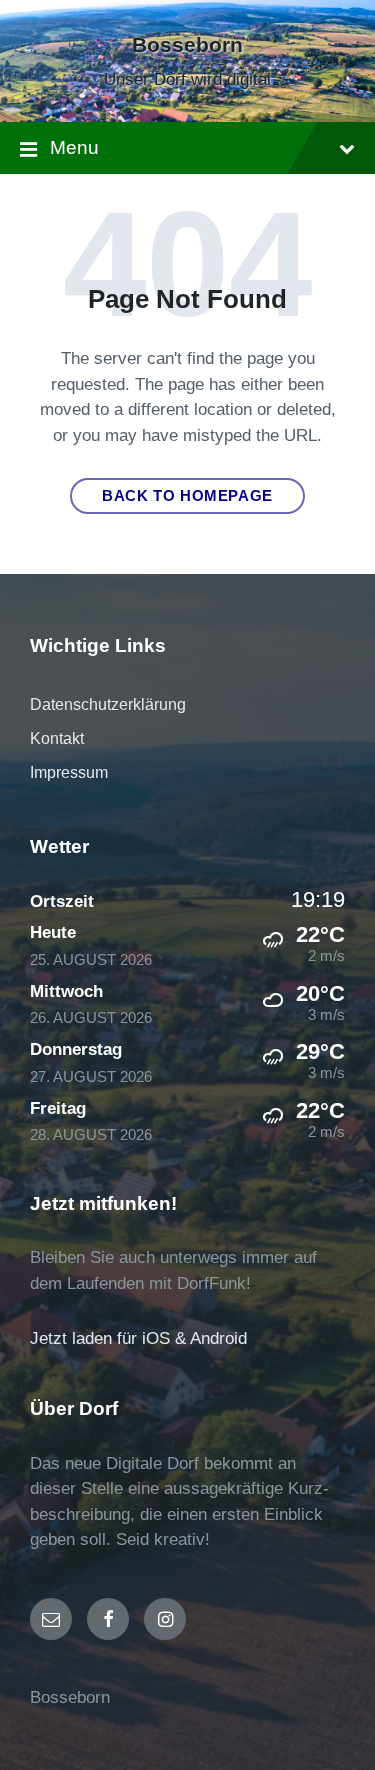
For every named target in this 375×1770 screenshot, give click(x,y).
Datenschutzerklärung (108, 704)
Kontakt (57, 738)
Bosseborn (187, 45)
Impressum (69, 772)
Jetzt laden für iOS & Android (138, 1338)
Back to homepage (187, 496)
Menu (74, 147)
